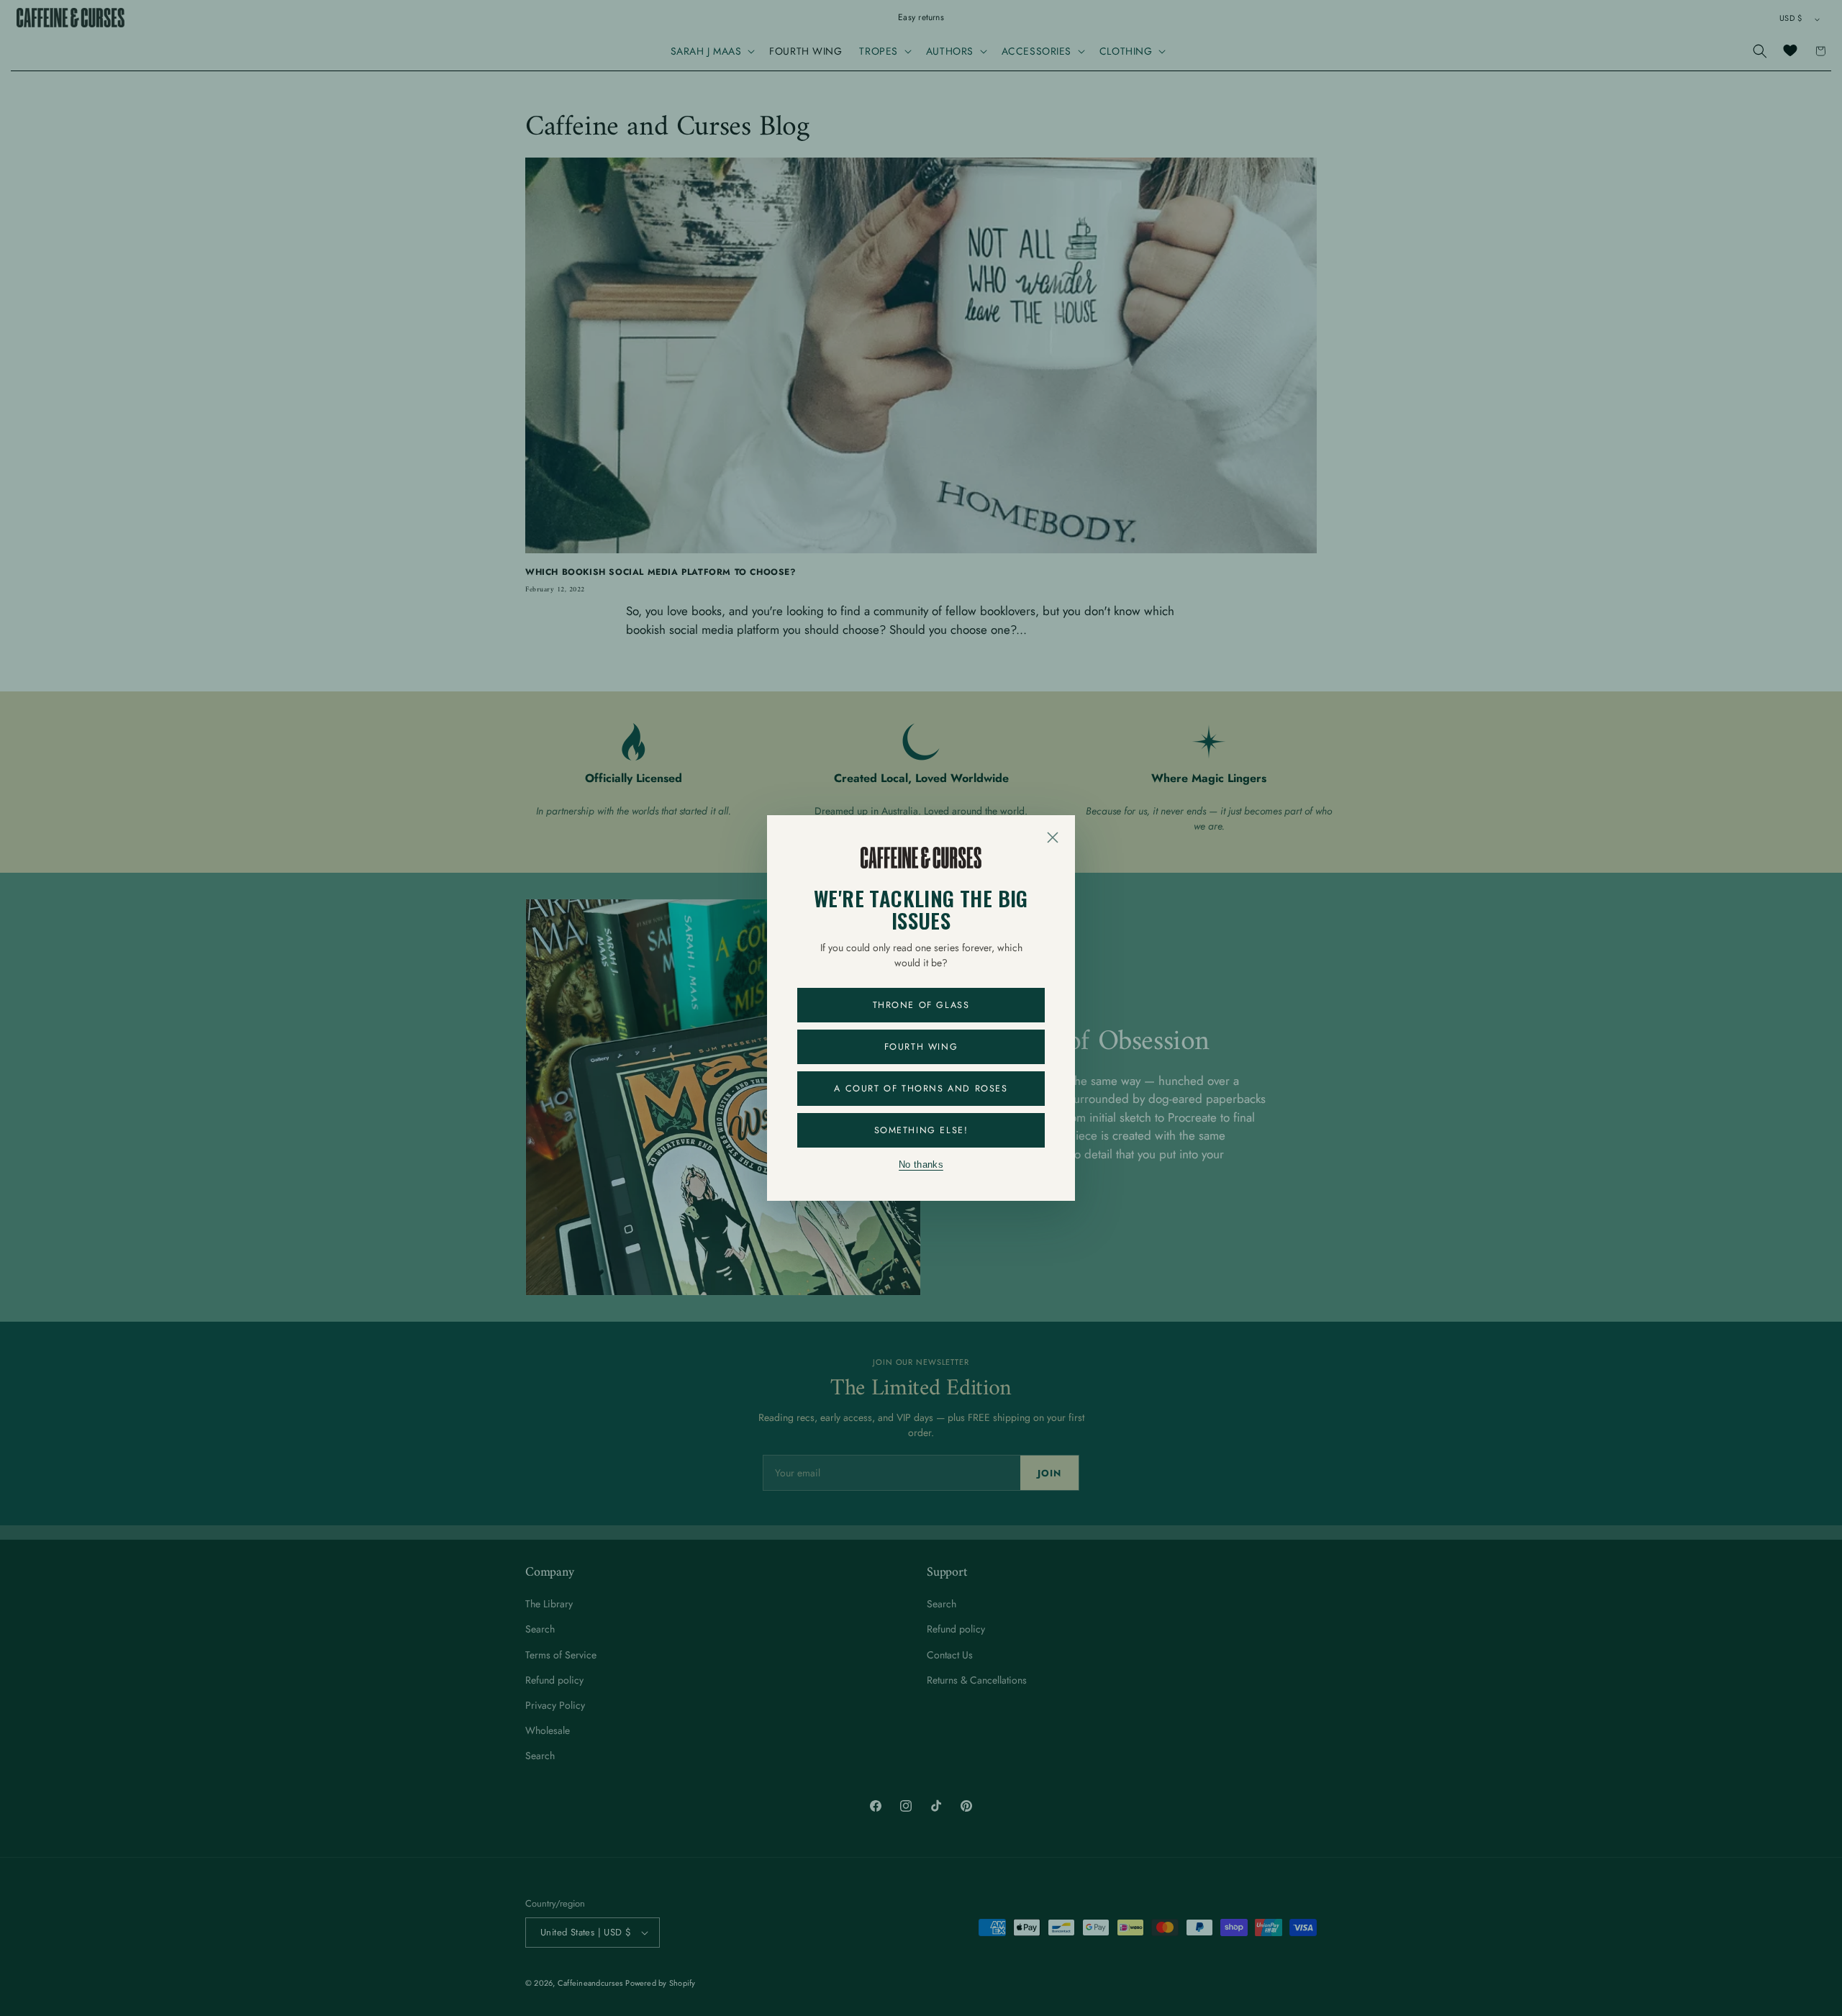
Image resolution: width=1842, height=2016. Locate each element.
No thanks (921, 1165)
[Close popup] (1053, 837)
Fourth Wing (921, 1047)
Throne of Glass (921, 1005)
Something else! (921, 1130)
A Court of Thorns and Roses (921, 1089)
